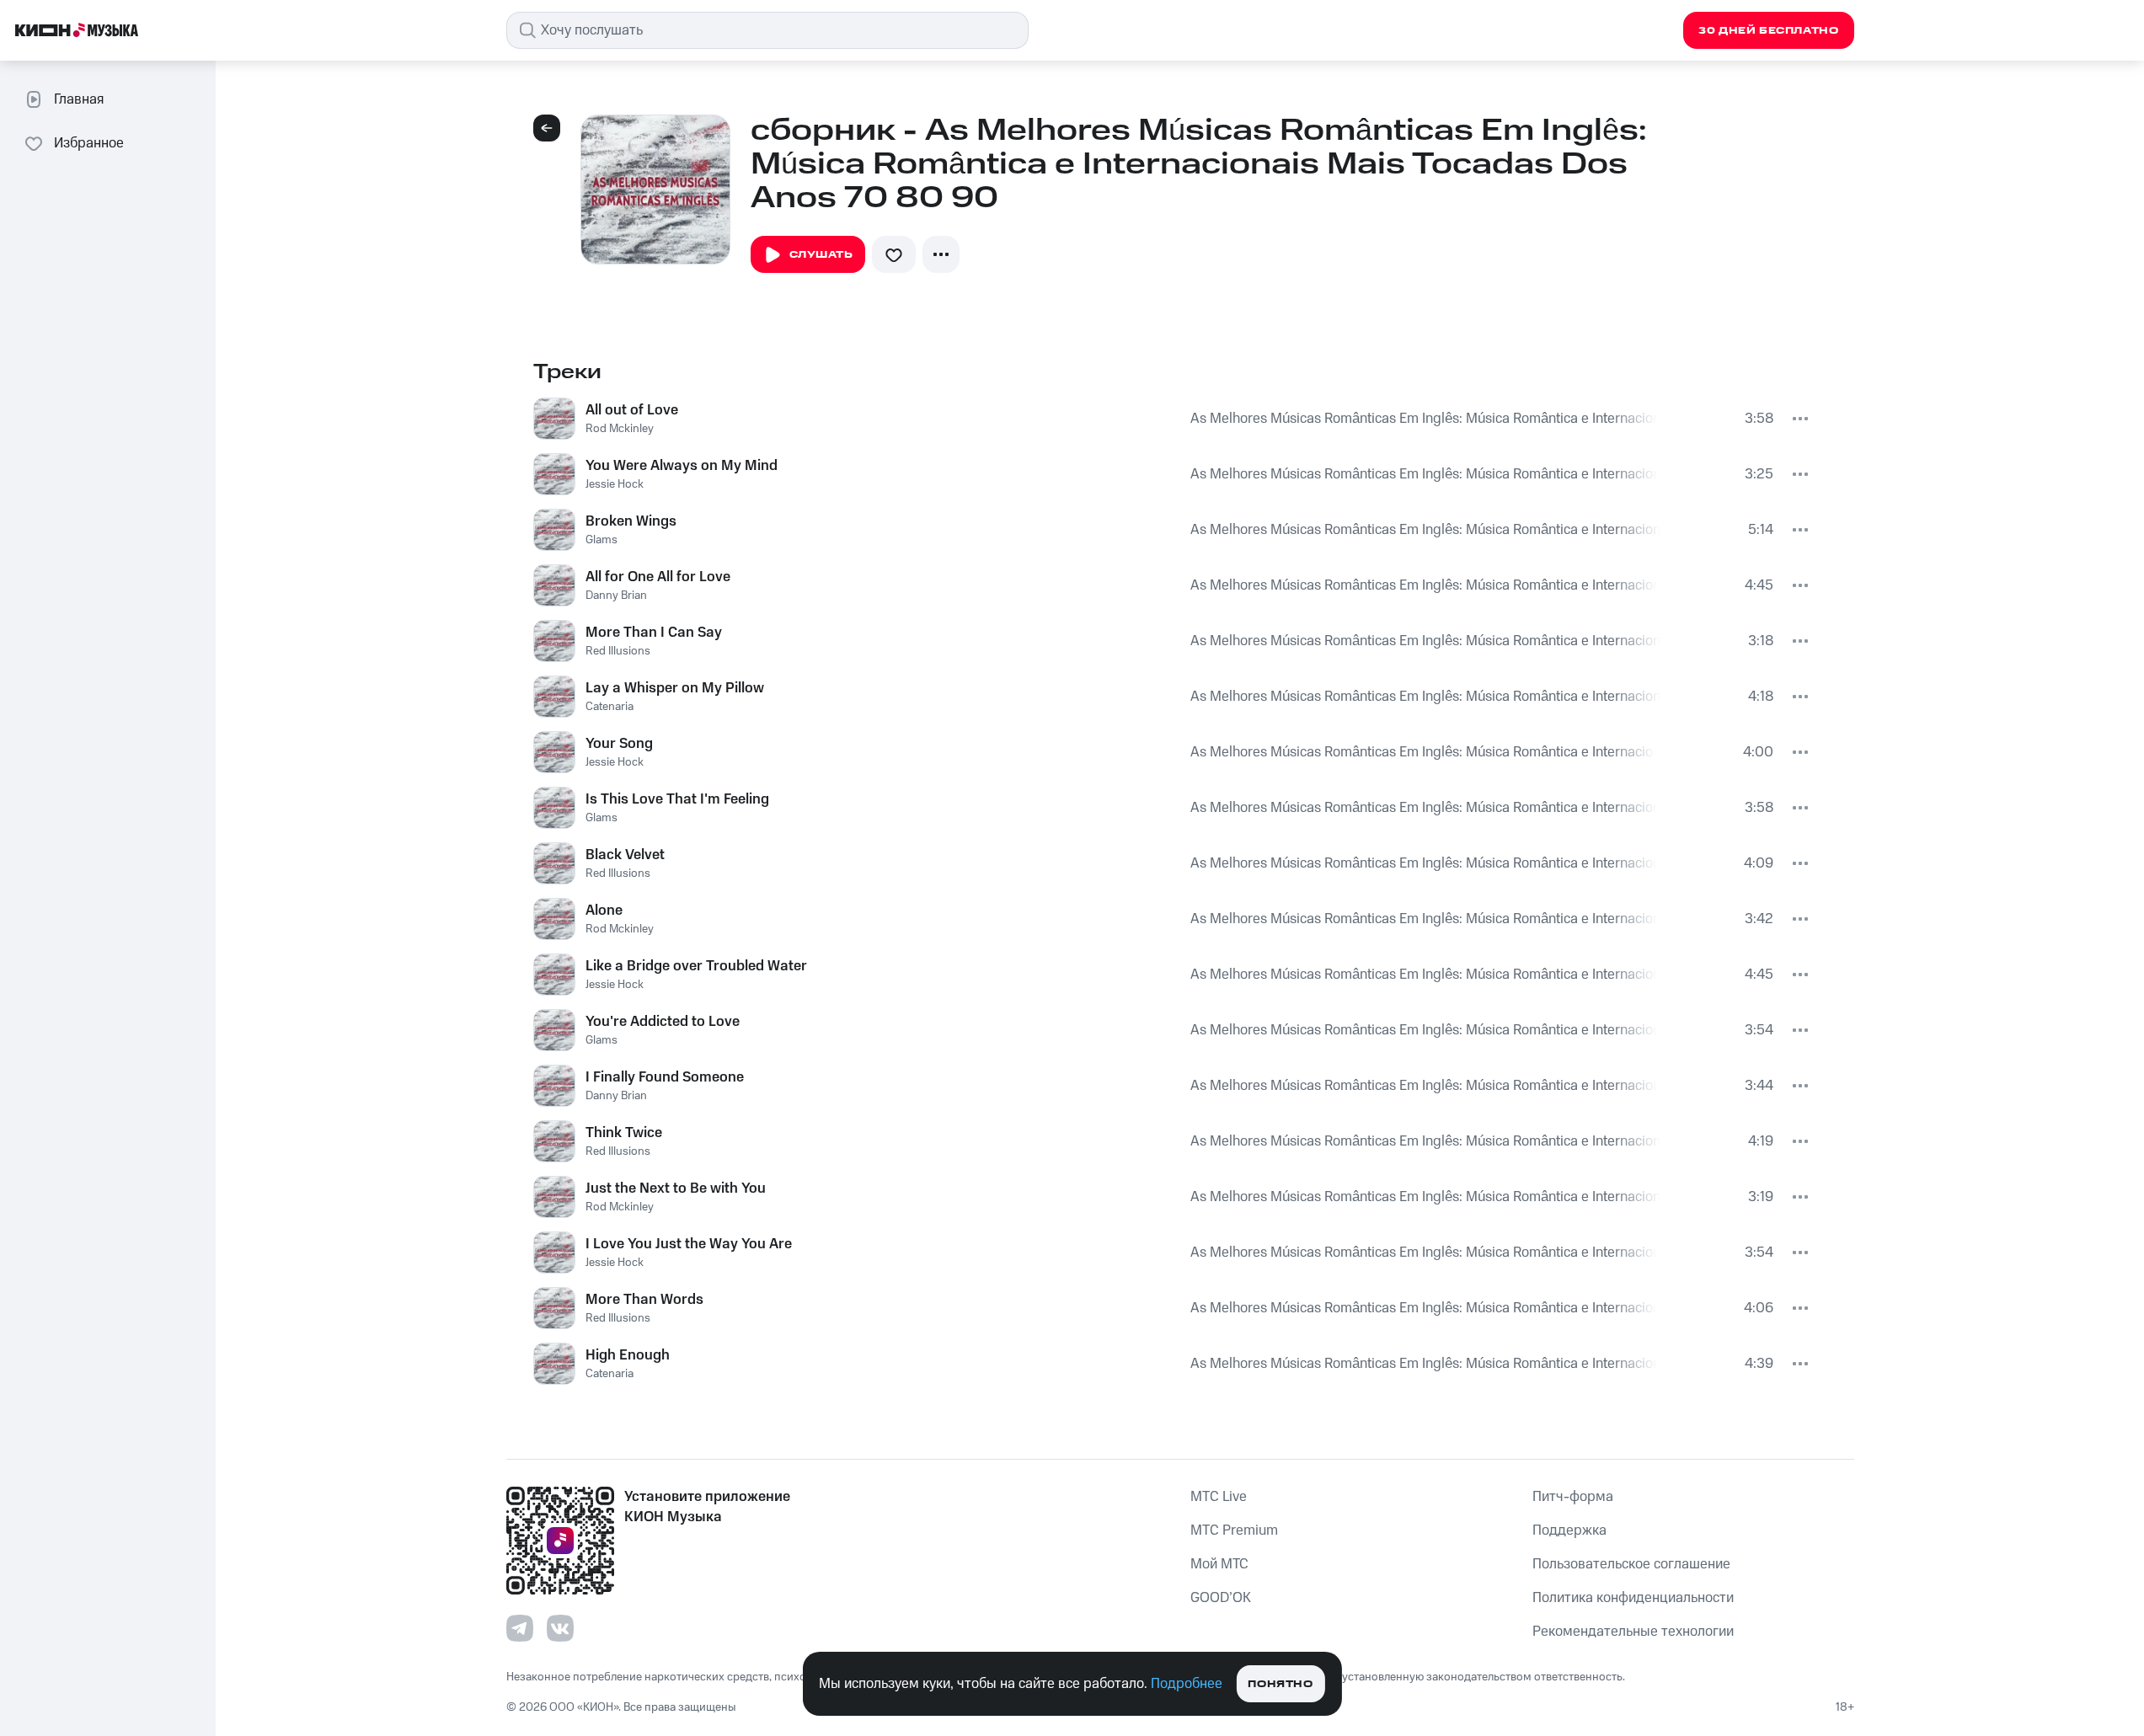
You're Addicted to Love (663, 1022)
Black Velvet (625, 855)
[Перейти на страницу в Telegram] (520, 1628)
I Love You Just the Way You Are (689, 1244)
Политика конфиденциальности (1633, 1598)
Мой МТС (1219, 1564)
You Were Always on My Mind (682, 466)
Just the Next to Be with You (676, 1188)
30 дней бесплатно (1768, 31)
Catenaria (610, 707)
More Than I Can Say (654, 633)
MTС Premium (1234, 1530)
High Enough (628, 1355)
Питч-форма (1573, 1497)
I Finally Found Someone (665, 1077)
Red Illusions (618, 651)
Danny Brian (616, 596)
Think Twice (624, 1133)
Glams (601, 540)
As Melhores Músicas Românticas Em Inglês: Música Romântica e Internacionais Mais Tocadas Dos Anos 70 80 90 (1424, 419)
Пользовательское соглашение (1631, 1564)
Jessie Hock (615, 484)
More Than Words (644, 1300)
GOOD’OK (1221, 1598)
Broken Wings (631, 521)
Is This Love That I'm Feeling (677, 799)
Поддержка (1569, 1530)
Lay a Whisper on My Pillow (675, 688)
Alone (604, 911)
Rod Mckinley (620, 429)
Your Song (619, 744)
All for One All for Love (658, 577)
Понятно (1280, 1684)
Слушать (821, 255)
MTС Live (1219, 1497)
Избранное (89, 143)
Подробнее (1187, 1684)
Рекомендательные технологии (1633, 1632)
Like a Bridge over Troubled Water (696, 966)
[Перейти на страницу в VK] (560, 1628)
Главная (79, 99)
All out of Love (632, 410)
